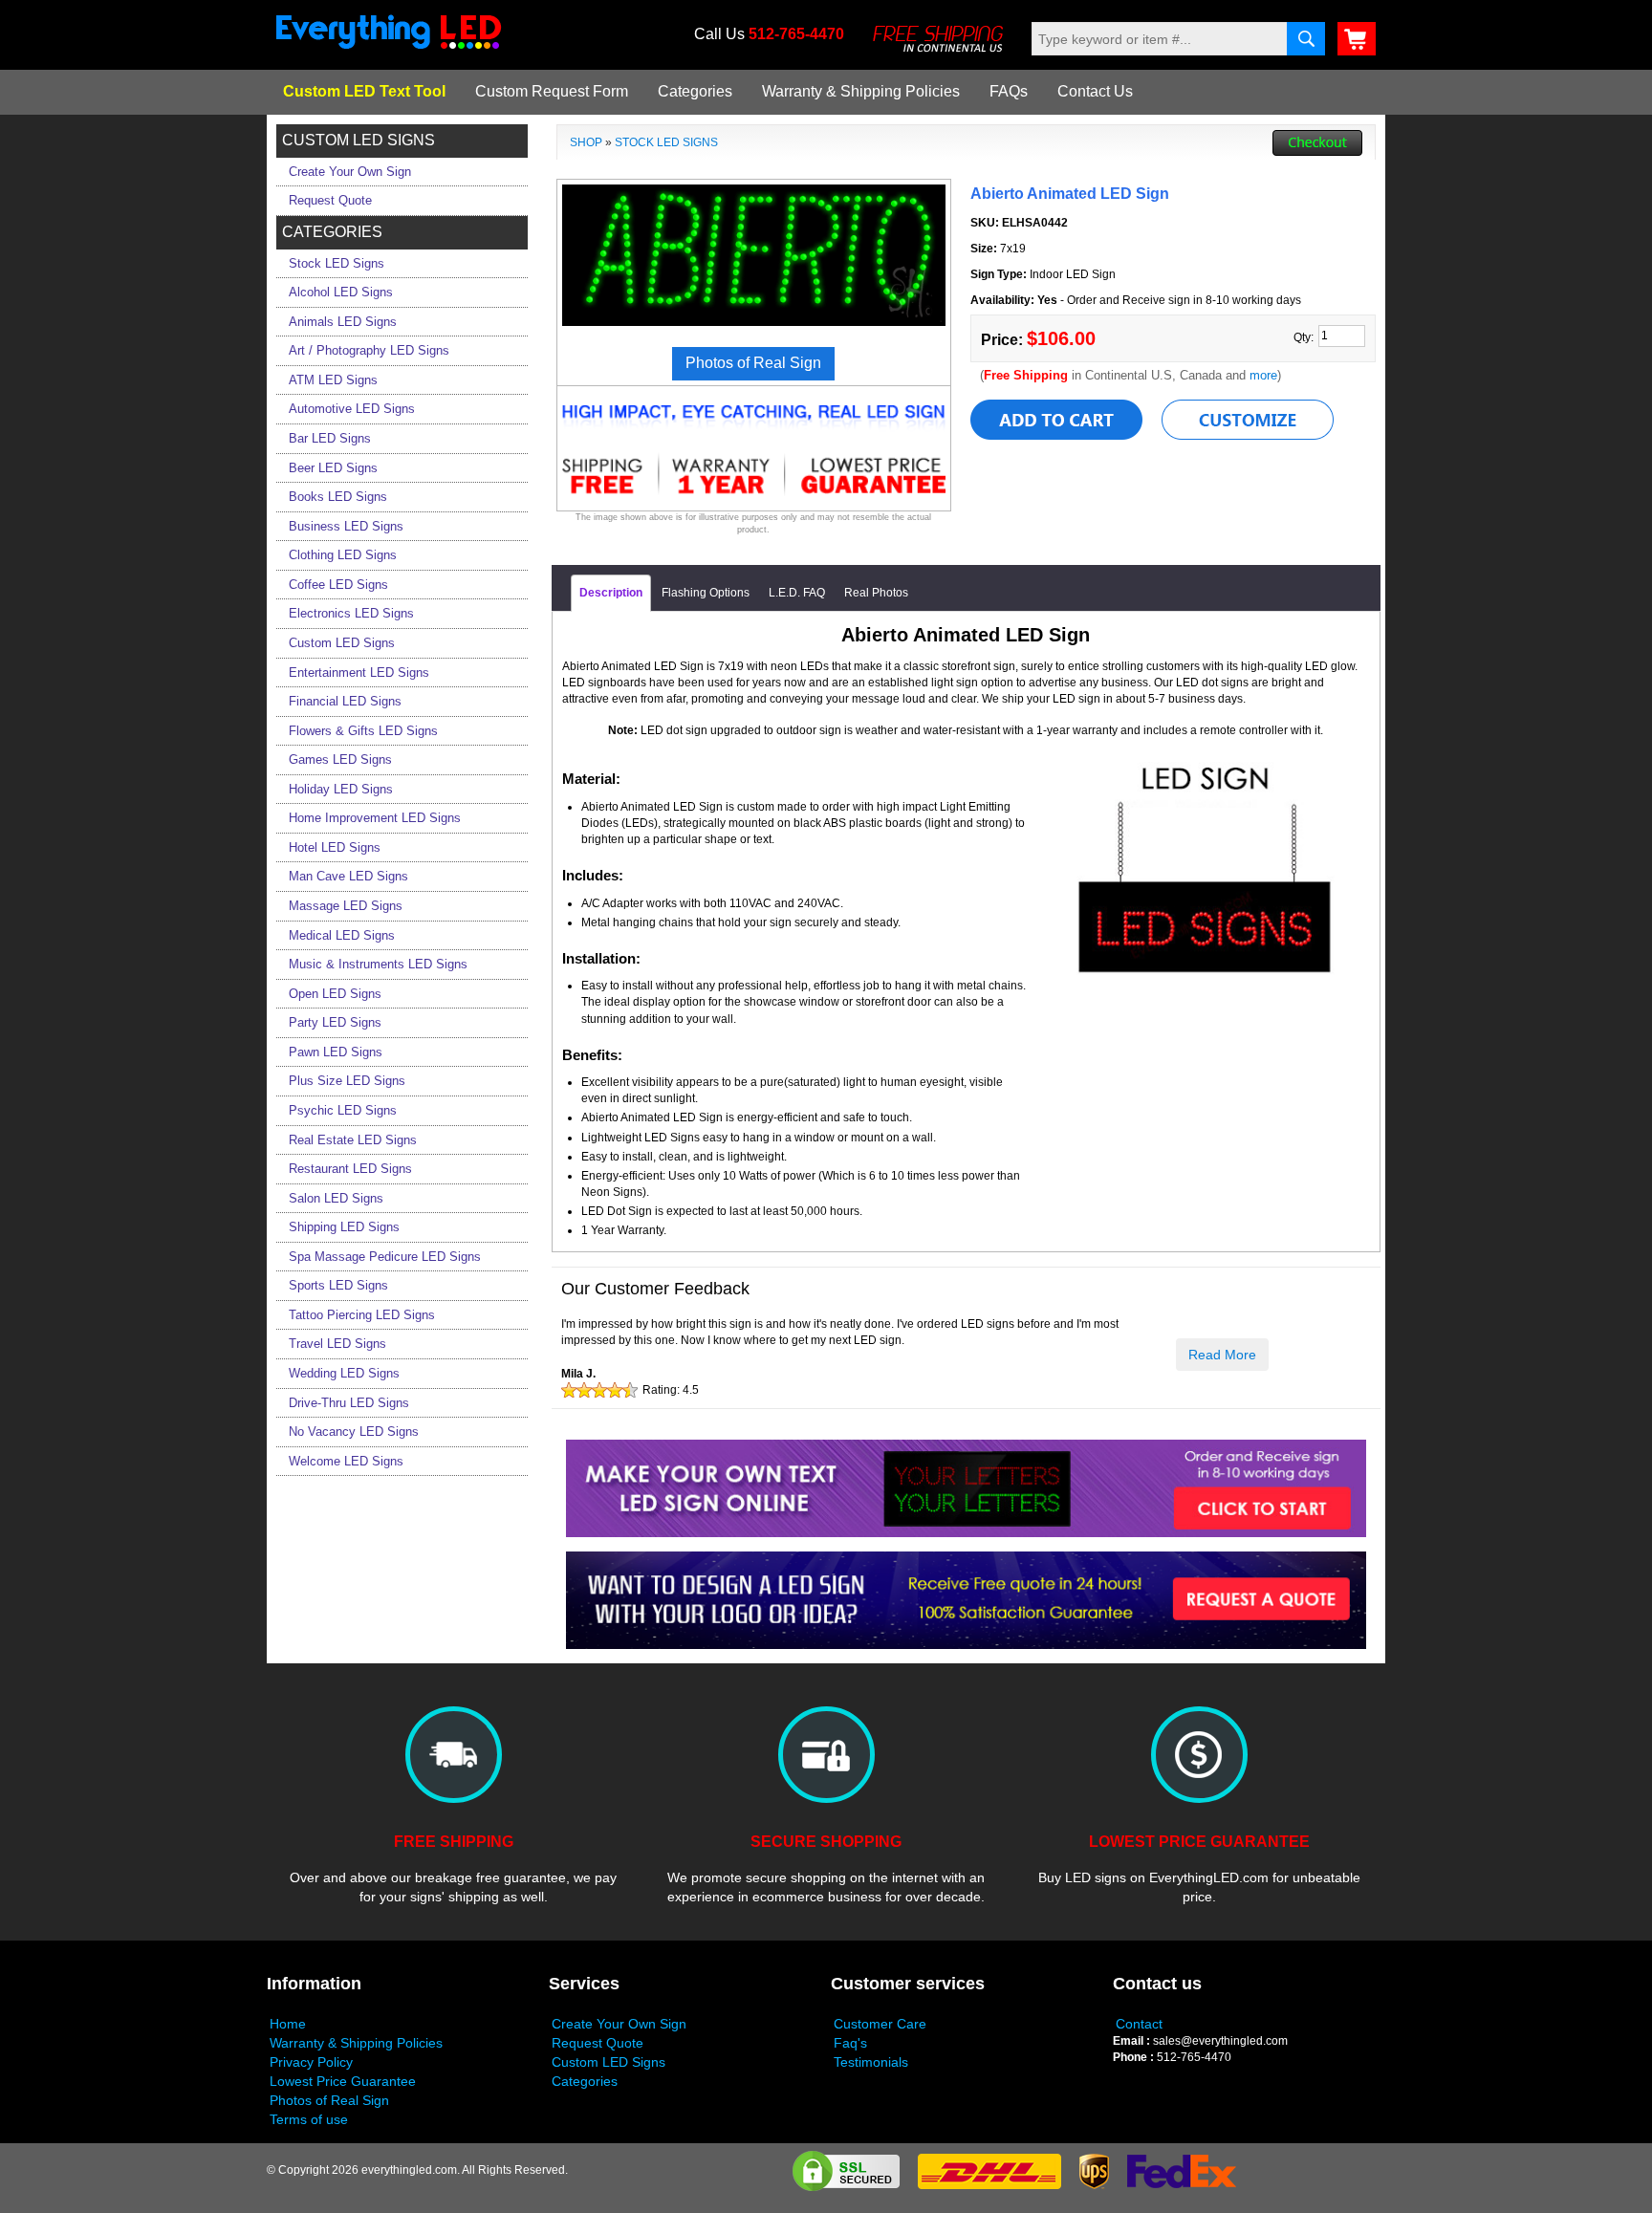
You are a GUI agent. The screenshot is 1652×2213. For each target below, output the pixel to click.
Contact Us (1095, 91)
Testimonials (871, 2062)
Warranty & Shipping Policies (861, 91)
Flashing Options (706, 593)
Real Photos (876, 593)
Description (611, 593)
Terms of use (309, 2119)
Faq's (850, 2043)
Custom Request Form (552, 91)
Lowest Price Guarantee (343, 2081)
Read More (1222, 1355)
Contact (1139, 2024)
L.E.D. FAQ (797, 593)
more (1263, 375)
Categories (695, 91)
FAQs (1009, 91)
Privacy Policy (311, 2062)
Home (288, 2024)
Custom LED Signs (609, 2062)
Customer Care (880, 2024)
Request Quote (598, 2043)
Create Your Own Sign (619, 2024)
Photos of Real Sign (329, 2100)
